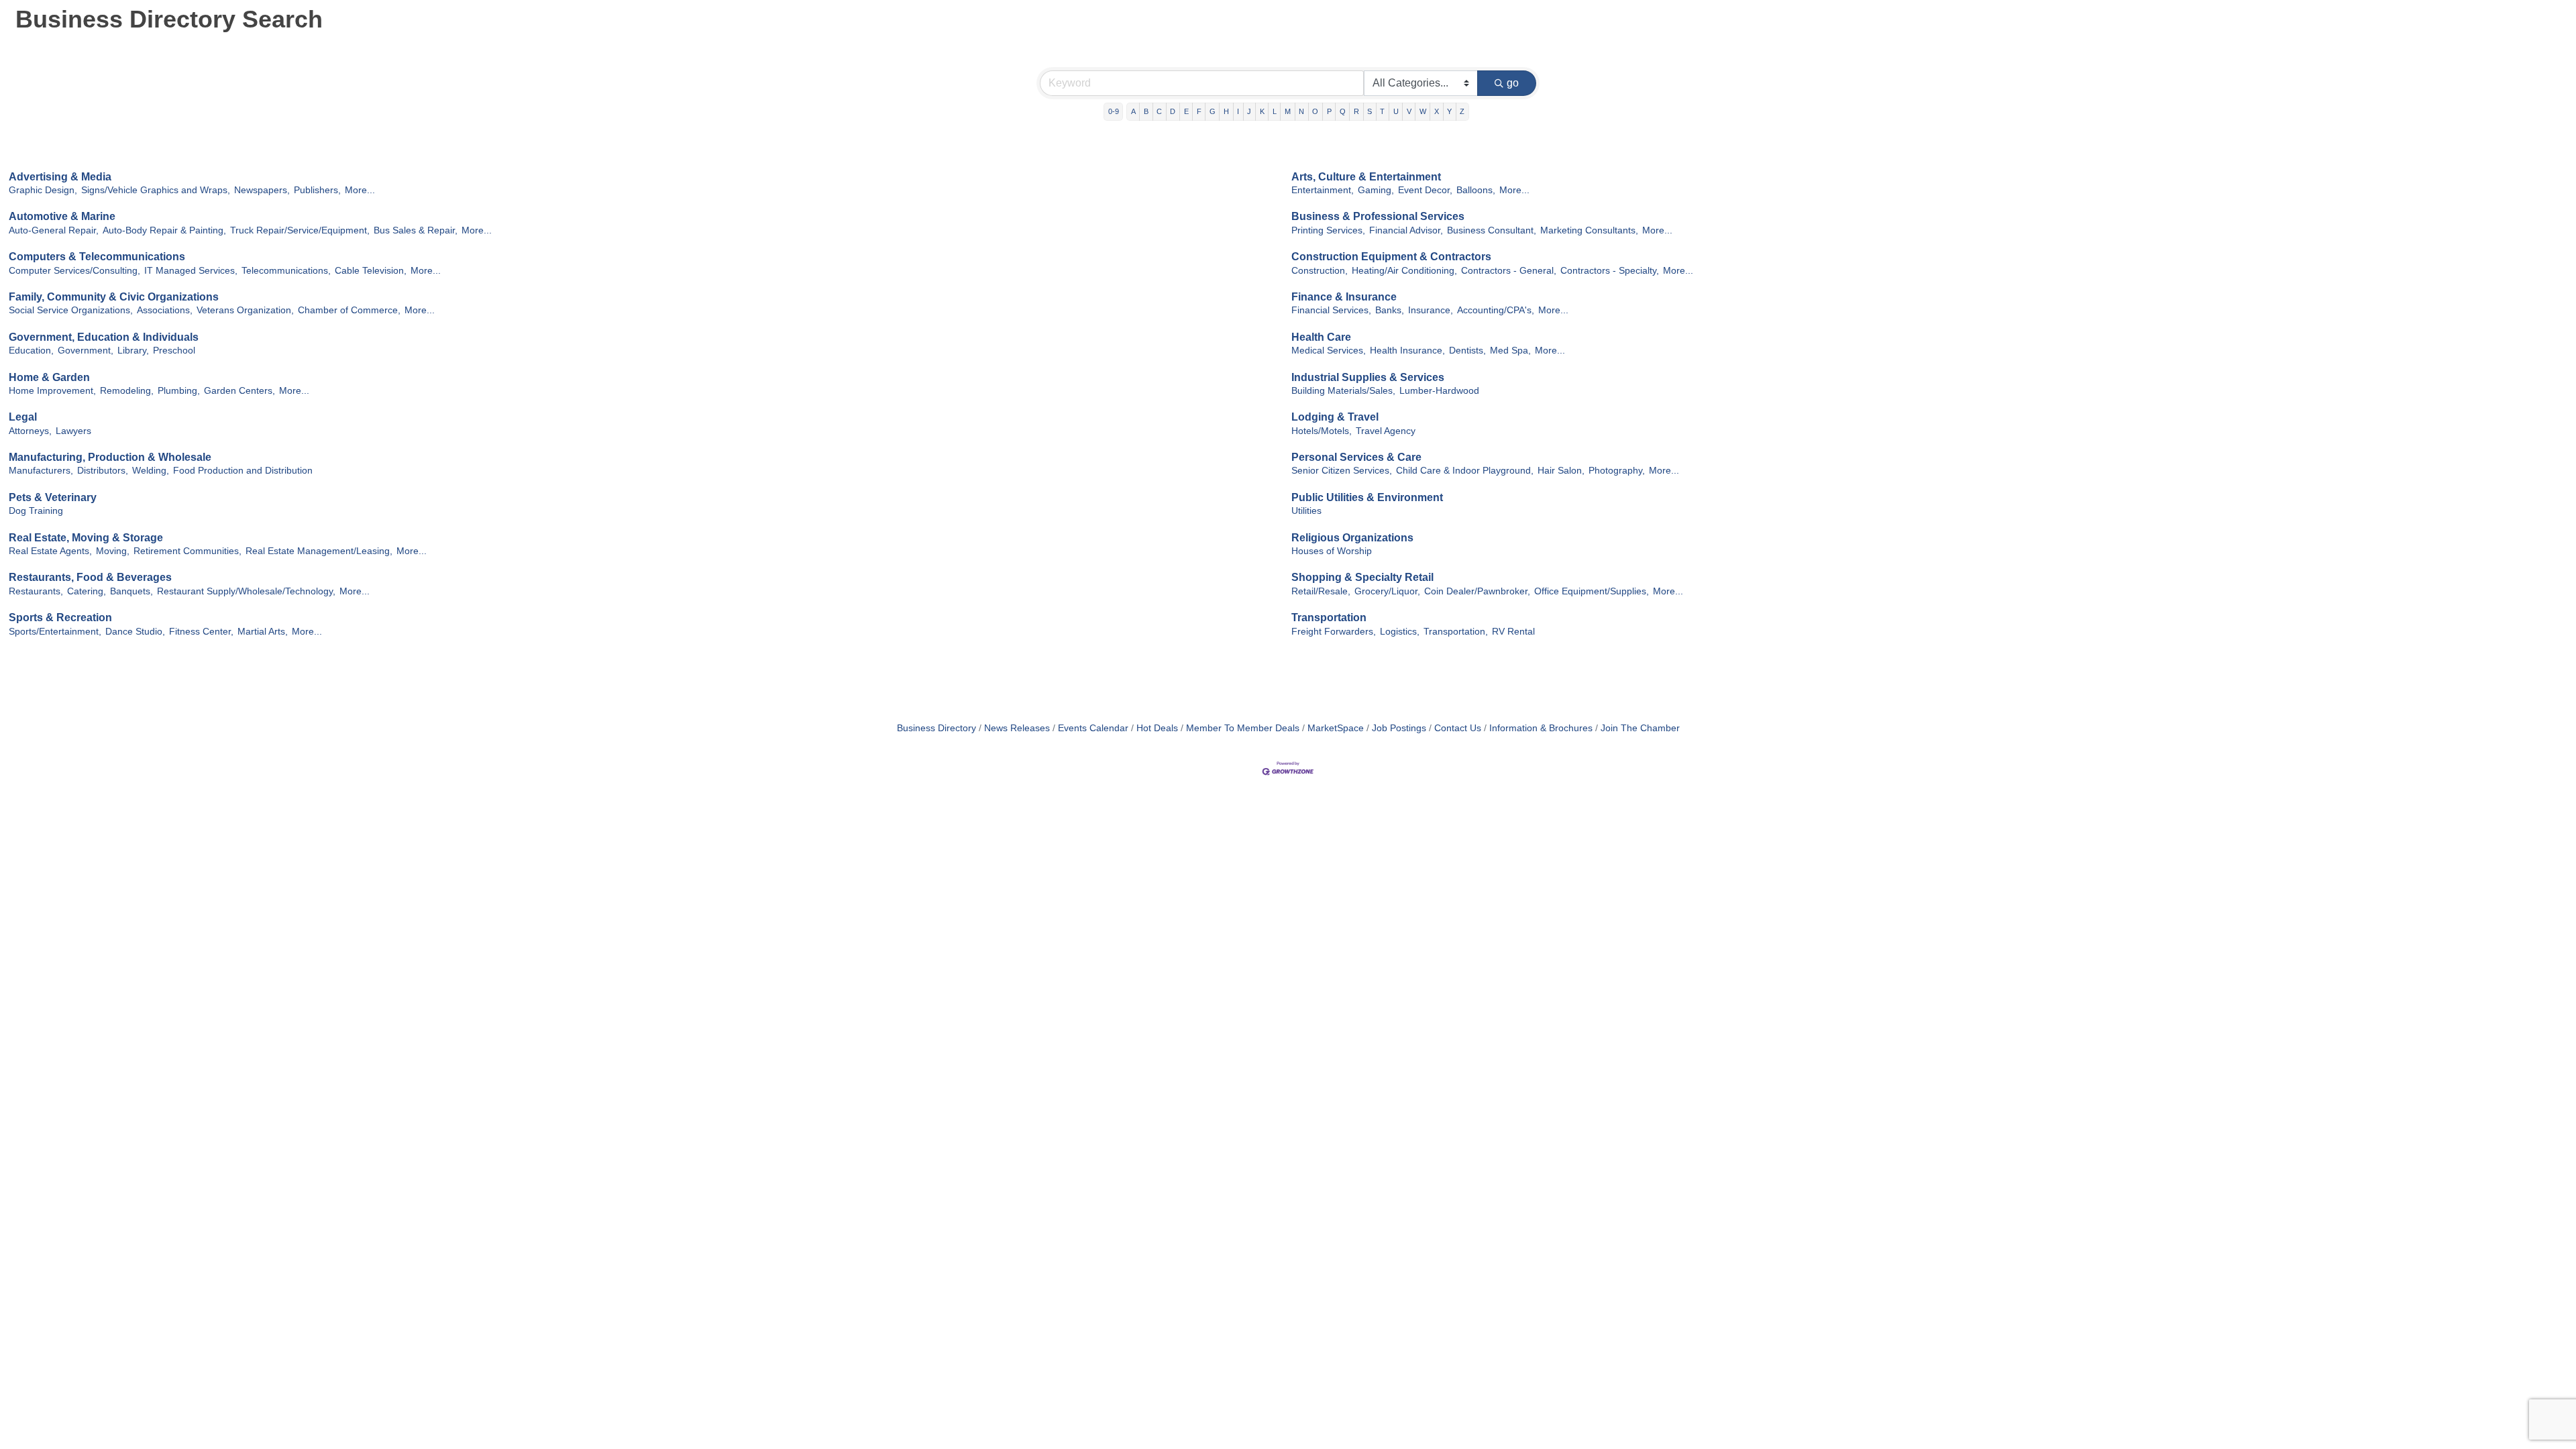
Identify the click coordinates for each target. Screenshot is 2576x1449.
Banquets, (131, 591)
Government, (86, 351)
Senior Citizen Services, (1342, 471)
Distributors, (103, 471)
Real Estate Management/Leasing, (319, 551)
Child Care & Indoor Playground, (1465, 471)
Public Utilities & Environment (1367, 497)
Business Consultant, (1492, 230)
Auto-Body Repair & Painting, (164, 230)
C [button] (1159, 111)
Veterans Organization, (245, 310)
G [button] (1213, 111)
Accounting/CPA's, (1496, 310)
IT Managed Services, (191, 271)
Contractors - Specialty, (1610, 271)
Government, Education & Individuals (104, 337)
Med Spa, (1510, 351)
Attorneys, (30, 431)
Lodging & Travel (1335, 417)
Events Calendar (1093, 728)
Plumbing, (179, 391)
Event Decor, (1425, 190)
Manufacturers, (41, 471)
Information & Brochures (1541, 728)
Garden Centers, (239, 391)
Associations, (165, 310)
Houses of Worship (1332, 551)
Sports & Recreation (60, 618)
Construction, (1320, 271)
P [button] (1329, 111)
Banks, (1390, 310)
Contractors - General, (1509, 271)
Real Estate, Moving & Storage (86, 538)
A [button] (1133, 111)
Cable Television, (371, 271)
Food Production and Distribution (243, 471)
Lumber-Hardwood (1439, 391)
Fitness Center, (201, 632)
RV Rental (1513, 632)
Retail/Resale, (1321, 591)
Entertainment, (1323, 190)
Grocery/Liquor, (1387, 591)
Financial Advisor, (1406, 230)
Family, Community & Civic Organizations (114, 297)
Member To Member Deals (1243, 728)
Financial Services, (1331, 310)
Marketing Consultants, (1589, 230)
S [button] (1370, 111)
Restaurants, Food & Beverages (90, 577)
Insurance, (1431, 310)
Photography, (1617, 471)
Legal (23, 417)
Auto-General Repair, (54, 230)
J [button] (1249, 111)
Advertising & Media (60, 177)
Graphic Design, (43, 190)
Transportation (1329, 618)
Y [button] (1449, 111)
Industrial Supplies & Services (1368, 377)
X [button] (1437, 111)
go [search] (1513, 83)
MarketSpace (1336, 728)
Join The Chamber (1640, 728)
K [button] (1262, 111)
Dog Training (36, 511)
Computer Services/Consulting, (74, 271)
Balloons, (1476, 190)
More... (360, 190)
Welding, (151, 471)
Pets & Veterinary (53, 497)
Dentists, (1467, 351)
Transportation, (1456, 632)
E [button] (1186, 111)
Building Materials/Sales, (1343, 391)
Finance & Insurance (1344, 297)
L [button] (1275, 111)
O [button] (1315, 111)
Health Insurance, (1407, 351)
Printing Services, (1328, 230)
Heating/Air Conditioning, (1404, 271)
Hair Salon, (1561, 471)
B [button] (1146, 111)
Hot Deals (1157, 728)
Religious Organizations (1352, 538)
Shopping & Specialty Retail (1362, 577)
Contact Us (1458, 728)
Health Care (1321, 337)
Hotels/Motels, (1322, 431)
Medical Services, (1329, 351)
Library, (133, 351)
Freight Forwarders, (1334, 632)
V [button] (1409, 111)
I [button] (1238, 111)
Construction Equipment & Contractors (1391, 257)
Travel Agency (1386, 431)
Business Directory (936, 728)
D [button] (1173, 111)
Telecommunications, (286, 271)
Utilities (1306, 511)
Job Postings (1399, 728)
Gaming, (1376, 190)
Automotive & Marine (62, 216)
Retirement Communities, (187, 551)
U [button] (1396, 111)
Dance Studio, (135, 632)
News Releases (1017, 728)
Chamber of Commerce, (349, 310)
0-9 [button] (1114, 111)
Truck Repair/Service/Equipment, (300, 230)
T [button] (1382, 111)
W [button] (1423, 111)
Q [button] (1343, 111)
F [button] (1199, 111)
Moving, (113, 551)
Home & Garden (49, 377)
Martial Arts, (263, 632)
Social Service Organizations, (71, 310)
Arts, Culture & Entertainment (1366, 177)
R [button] (1356, 111)
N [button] (1301, 111)
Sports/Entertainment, (55, 632)
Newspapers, (262, 190)
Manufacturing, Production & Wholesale (110, 457)
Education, (31, 351)
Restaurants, (36, 591)
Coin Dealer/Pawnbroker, (1477, 591)
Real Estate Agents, (50, 551)
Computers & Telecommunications (97, 257)
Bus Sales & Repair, (416, 230)
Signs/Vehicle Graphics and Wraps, (156, 190)
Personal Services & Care (1356, 457)
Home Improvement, (52, 391)
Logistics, (1400, 632)
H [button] (1226, 111)
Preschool (174, 351)
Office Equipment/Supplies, (1592, 591)
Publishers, (317, 190)
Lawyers (73, 431)
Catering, (87, 591)
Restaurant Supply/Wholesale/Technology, (246, 591)
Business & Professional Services (1378, 216)
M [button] (1288, 111)
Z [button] (1462, 111)
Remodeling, (127, 391)
